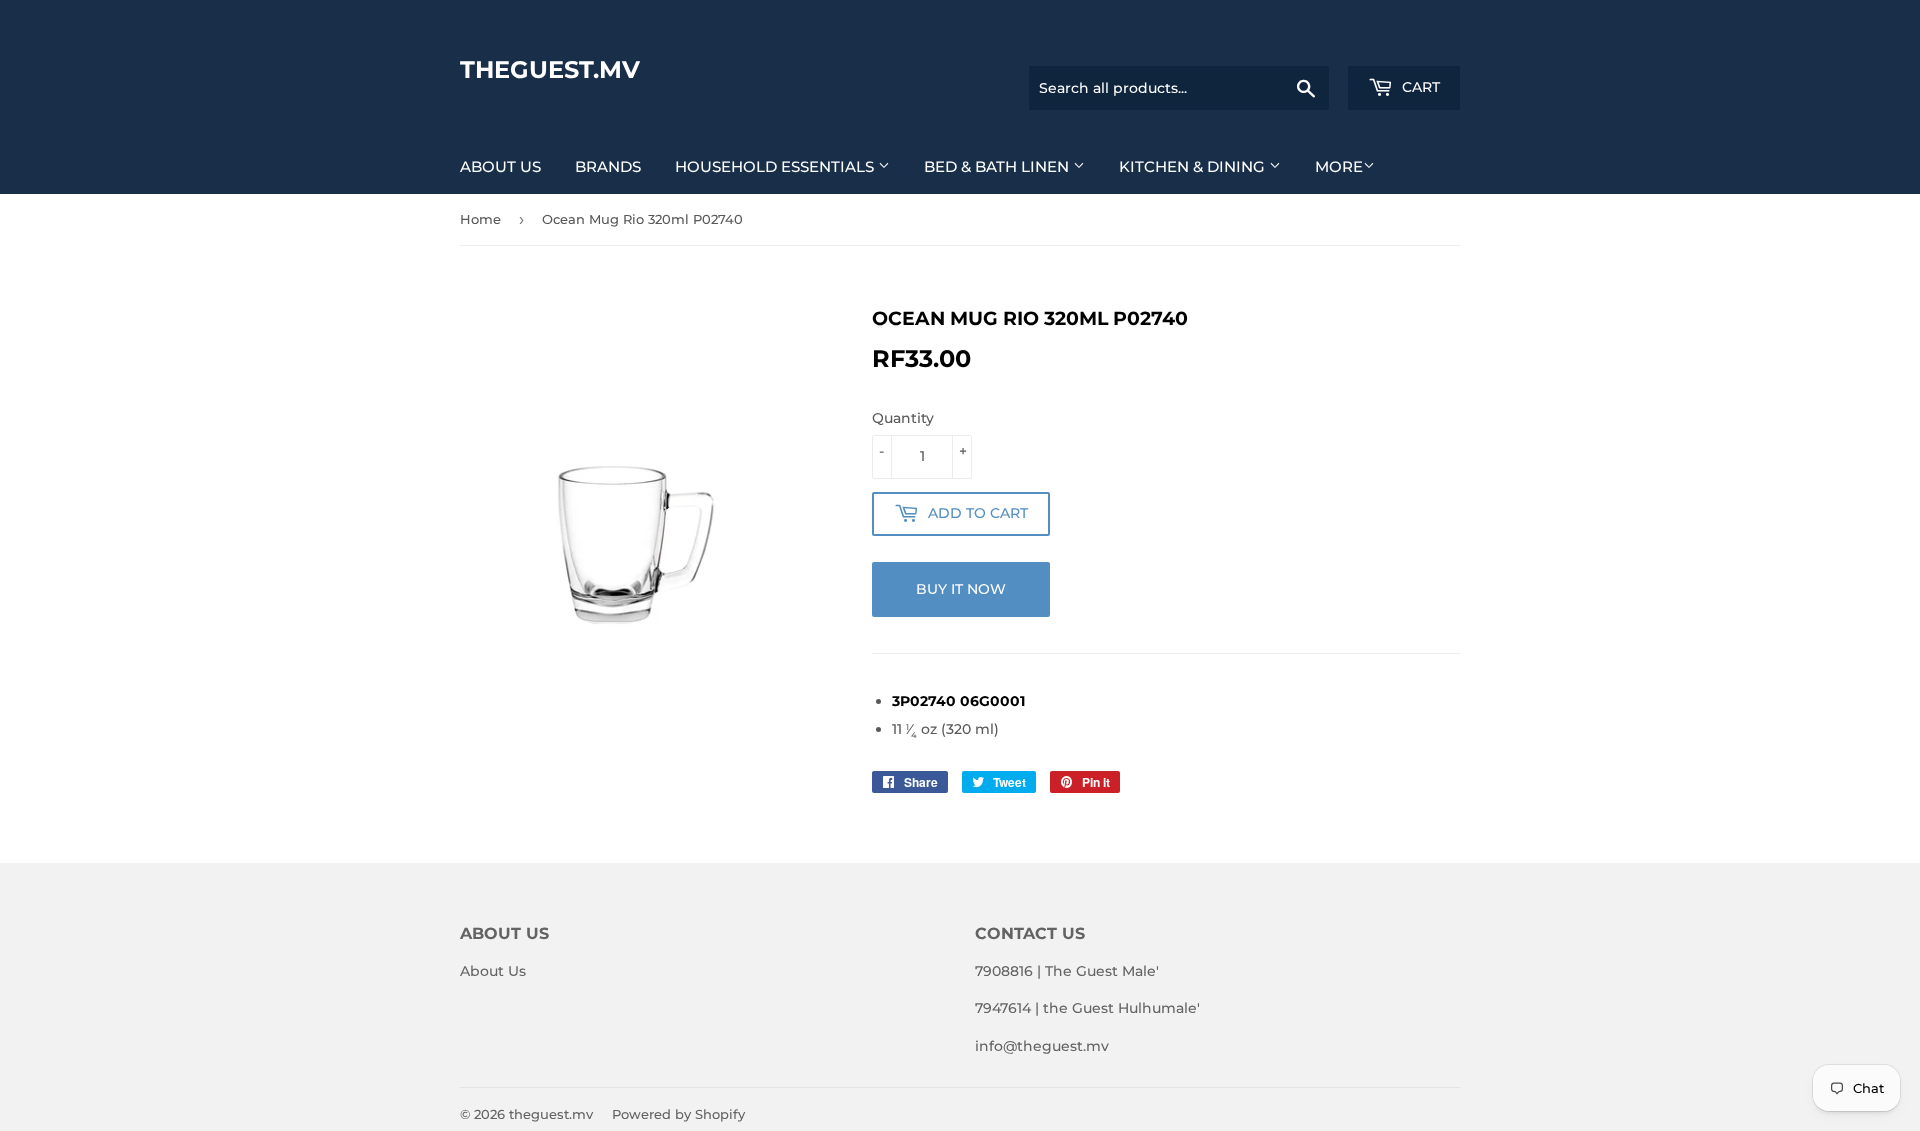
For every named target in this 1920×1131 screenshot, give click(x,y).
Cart (1419, 87)
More (1339, 166)
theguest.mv (550, 69)
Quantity (903, 418)
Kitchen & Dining (1194, 166)
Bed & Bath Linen (998, 166)
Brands (608, 166)
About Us (500, 166)
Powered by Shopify (678, 1114)
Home (480, 219)
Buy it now (961, 589)
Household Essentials (776, 166)
